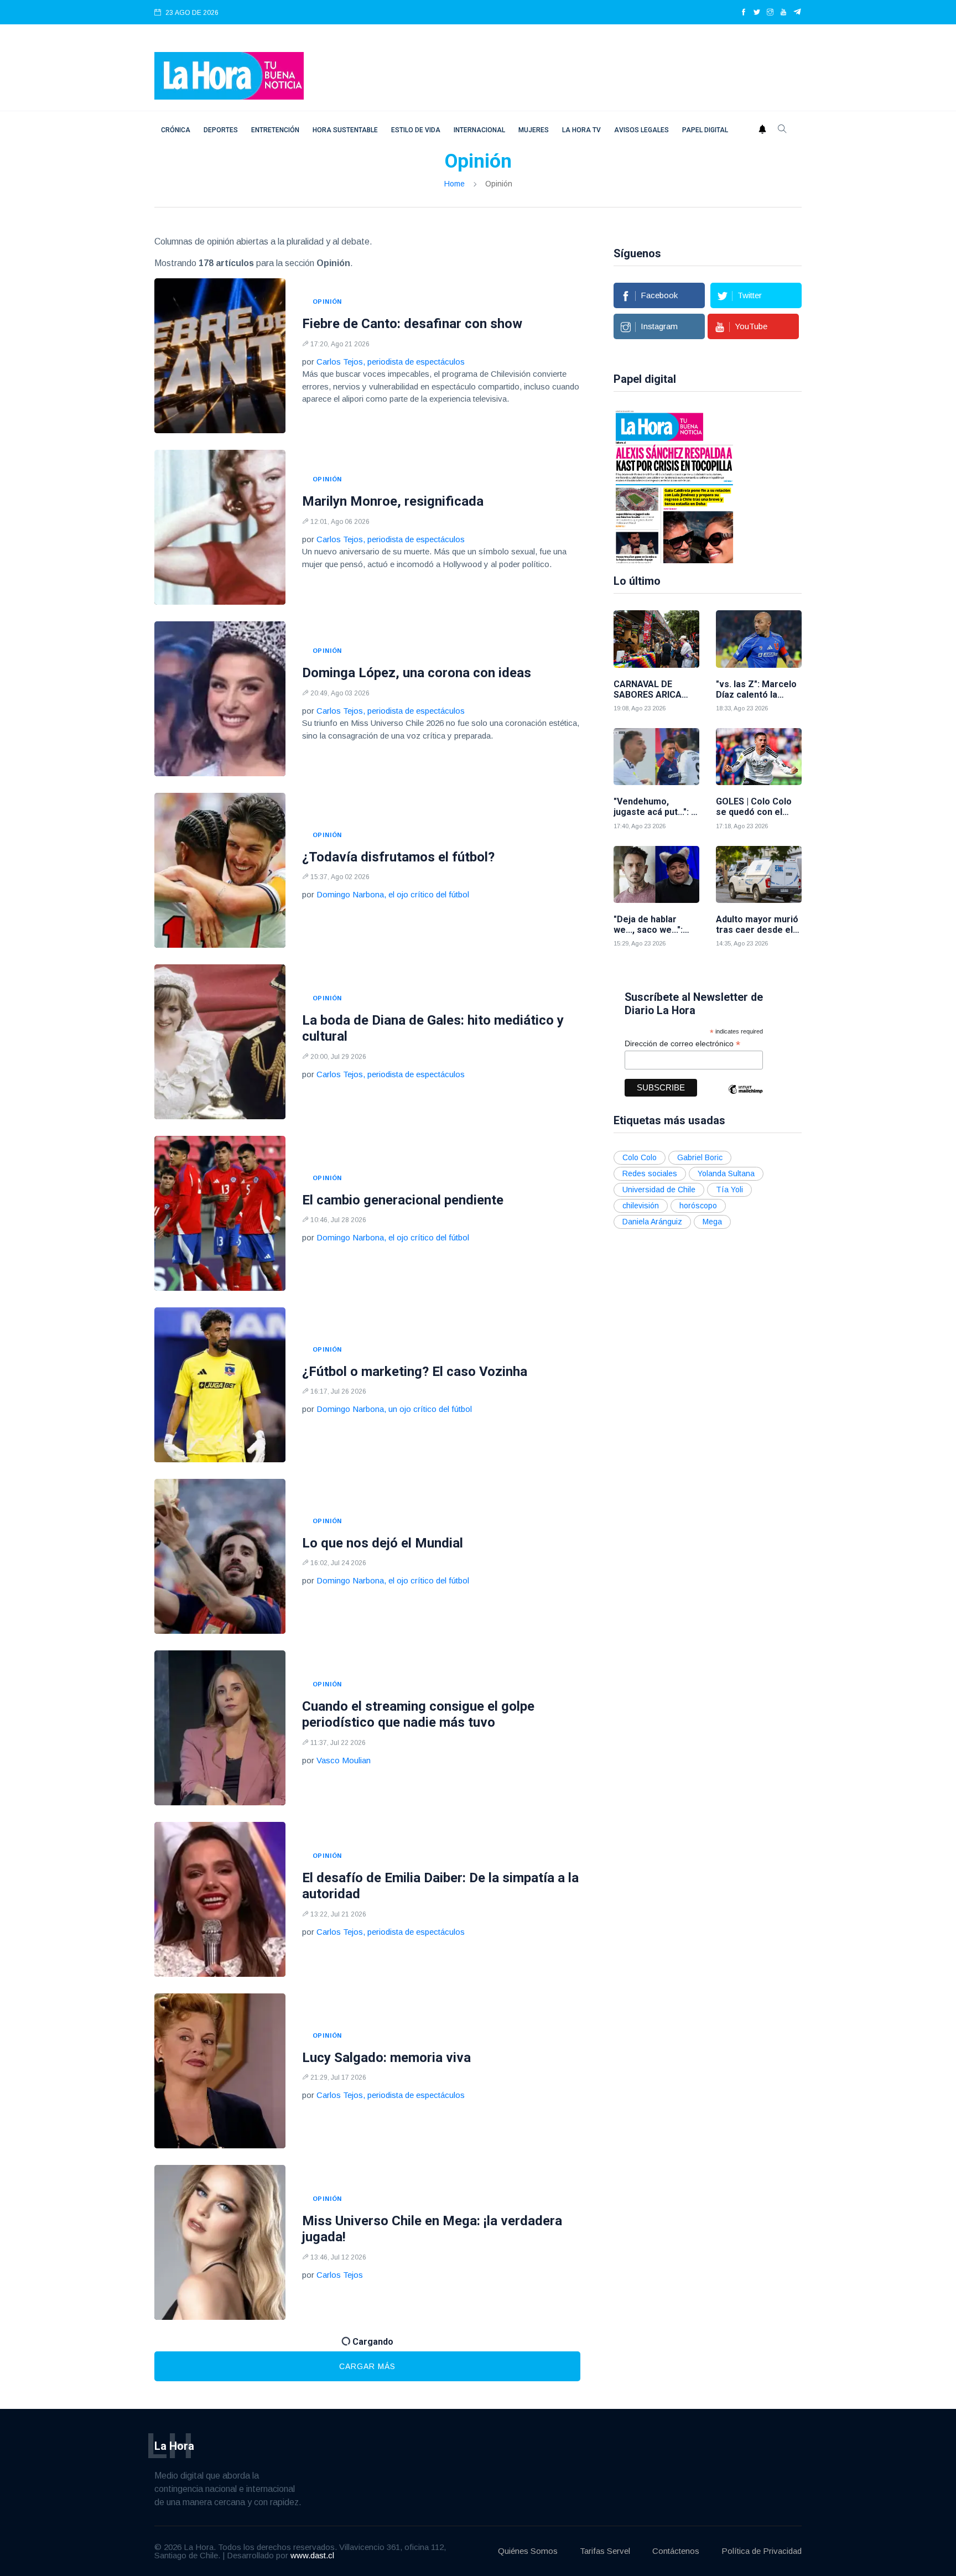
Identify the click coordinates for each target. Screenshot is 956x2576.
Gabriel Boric (700, 1157)
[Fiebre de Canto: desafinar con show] (220, 356)
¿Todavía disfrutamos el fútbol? (398, 857)
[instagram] (770, 13)
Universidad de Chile (659, 1190)
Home (454, 184)
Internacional (479, 130)
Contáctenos (676, 2551)
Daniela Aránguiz (652, 1222)
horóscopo (698, 1206)
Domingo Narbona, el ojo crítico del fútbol (393, 894)
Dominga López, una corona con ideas (417, 673)
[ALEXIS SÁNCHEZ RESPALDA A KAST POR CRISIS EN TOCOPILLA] (674, 486)
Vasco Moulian (344, 1760)
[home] (229, 75)
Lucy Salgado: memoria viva (386, 2058)
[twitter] (757, 13)
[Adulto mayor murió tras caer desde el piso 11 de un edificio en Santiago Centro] (759, 874)
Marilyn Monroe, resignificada (393, 501)
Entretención (275, 130)
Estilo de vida (416, 130)
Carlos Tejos (340, 2275)
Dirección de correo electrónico (682, 1044)
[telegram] (797, 13)
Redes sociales (650, 1173)
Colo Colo (640, 1157)
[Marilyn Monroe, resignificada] (220, 527)
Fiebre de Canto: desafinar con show (412, 324)
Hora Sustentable (345, 130)
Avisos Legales (641, 130)
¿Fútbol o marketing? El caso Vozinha (415, 1372)
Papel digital (705, 130)
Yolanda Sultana (726, 1173)
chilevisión (641, 1206)
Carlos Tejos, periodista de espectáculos (391, 362)
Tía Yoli (729, 1190)
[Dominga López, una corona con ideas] (220, 699)
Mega (712, 1222)
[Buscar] (782, 130)
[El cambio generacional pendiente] (220, 1213)
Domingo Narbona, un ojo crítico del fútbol (394, 1409)
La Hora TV (581, 130)
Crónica (176, 130)
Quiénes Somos (528, 2551)
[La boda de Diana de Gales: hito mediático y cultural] (220, 1042)
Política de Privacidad (762, 2551)
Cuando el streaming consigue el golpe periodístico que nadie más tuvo (418, 1714)
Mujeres (534, 130)
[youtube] (783, 13)
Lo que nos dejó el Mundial (383, 1543)
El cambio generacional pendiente (403, 1200)
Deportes (221, 130)
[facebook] (744, 13)
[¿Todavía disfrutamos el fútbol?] (220, 870)
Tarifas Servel (605, 2551)
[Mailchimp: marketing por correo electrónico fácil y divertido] (745, 1097)
